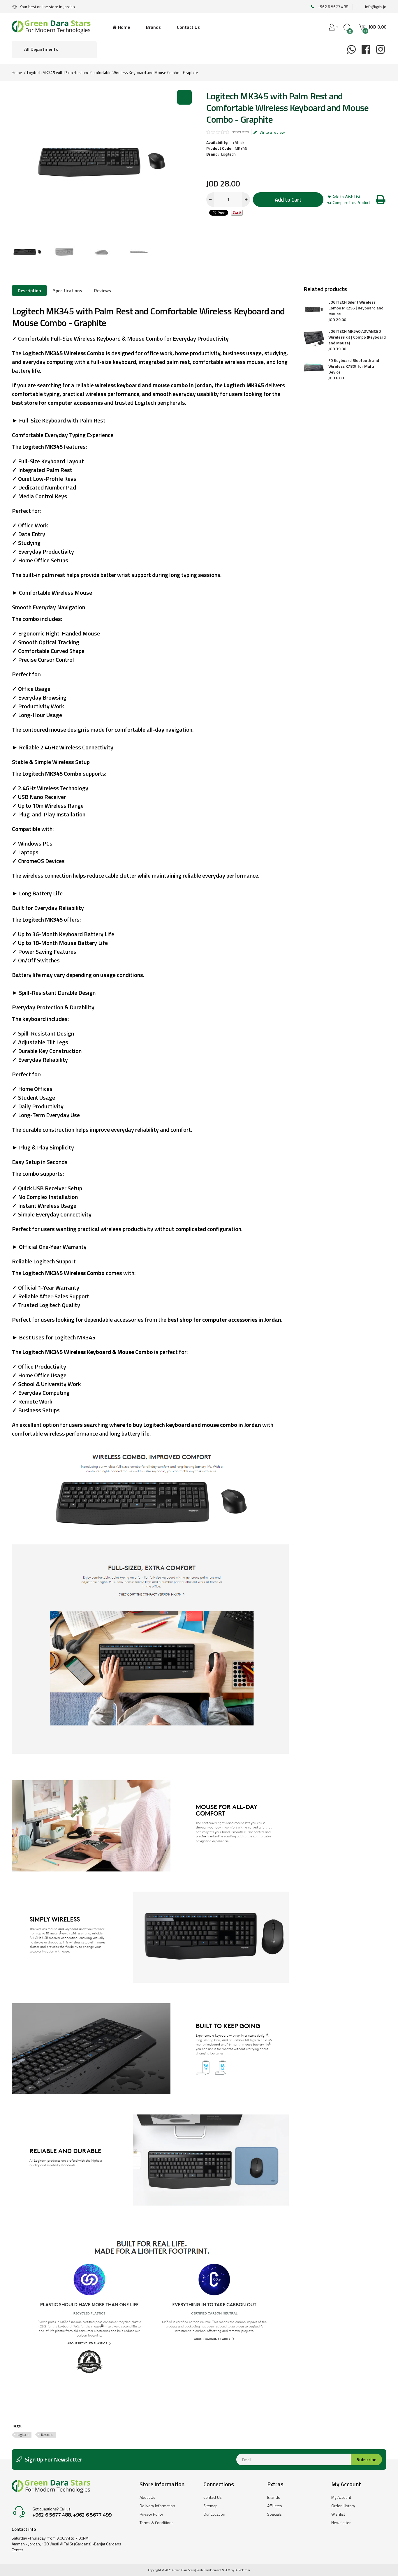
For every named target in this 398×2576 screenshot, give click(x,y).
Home (17, 72)
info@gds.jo (376, 7)
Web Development (209, 2570)
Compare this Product (351, 203)
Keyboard (47, 2435)
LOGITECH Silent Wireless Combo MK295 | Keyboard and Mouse (356, 308)
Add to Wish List (346, 197)
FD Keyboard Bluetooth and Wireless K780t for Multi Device (354, 366)
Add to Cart (288, 199)
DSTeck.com (242, 2570)
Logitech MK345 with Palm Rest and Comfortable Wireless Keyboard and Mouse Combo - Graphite (113, 72)
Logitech (228, 154)
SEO (227, 2570)
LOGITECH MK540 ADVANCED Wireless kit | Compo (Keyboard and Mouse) (357, 337)
